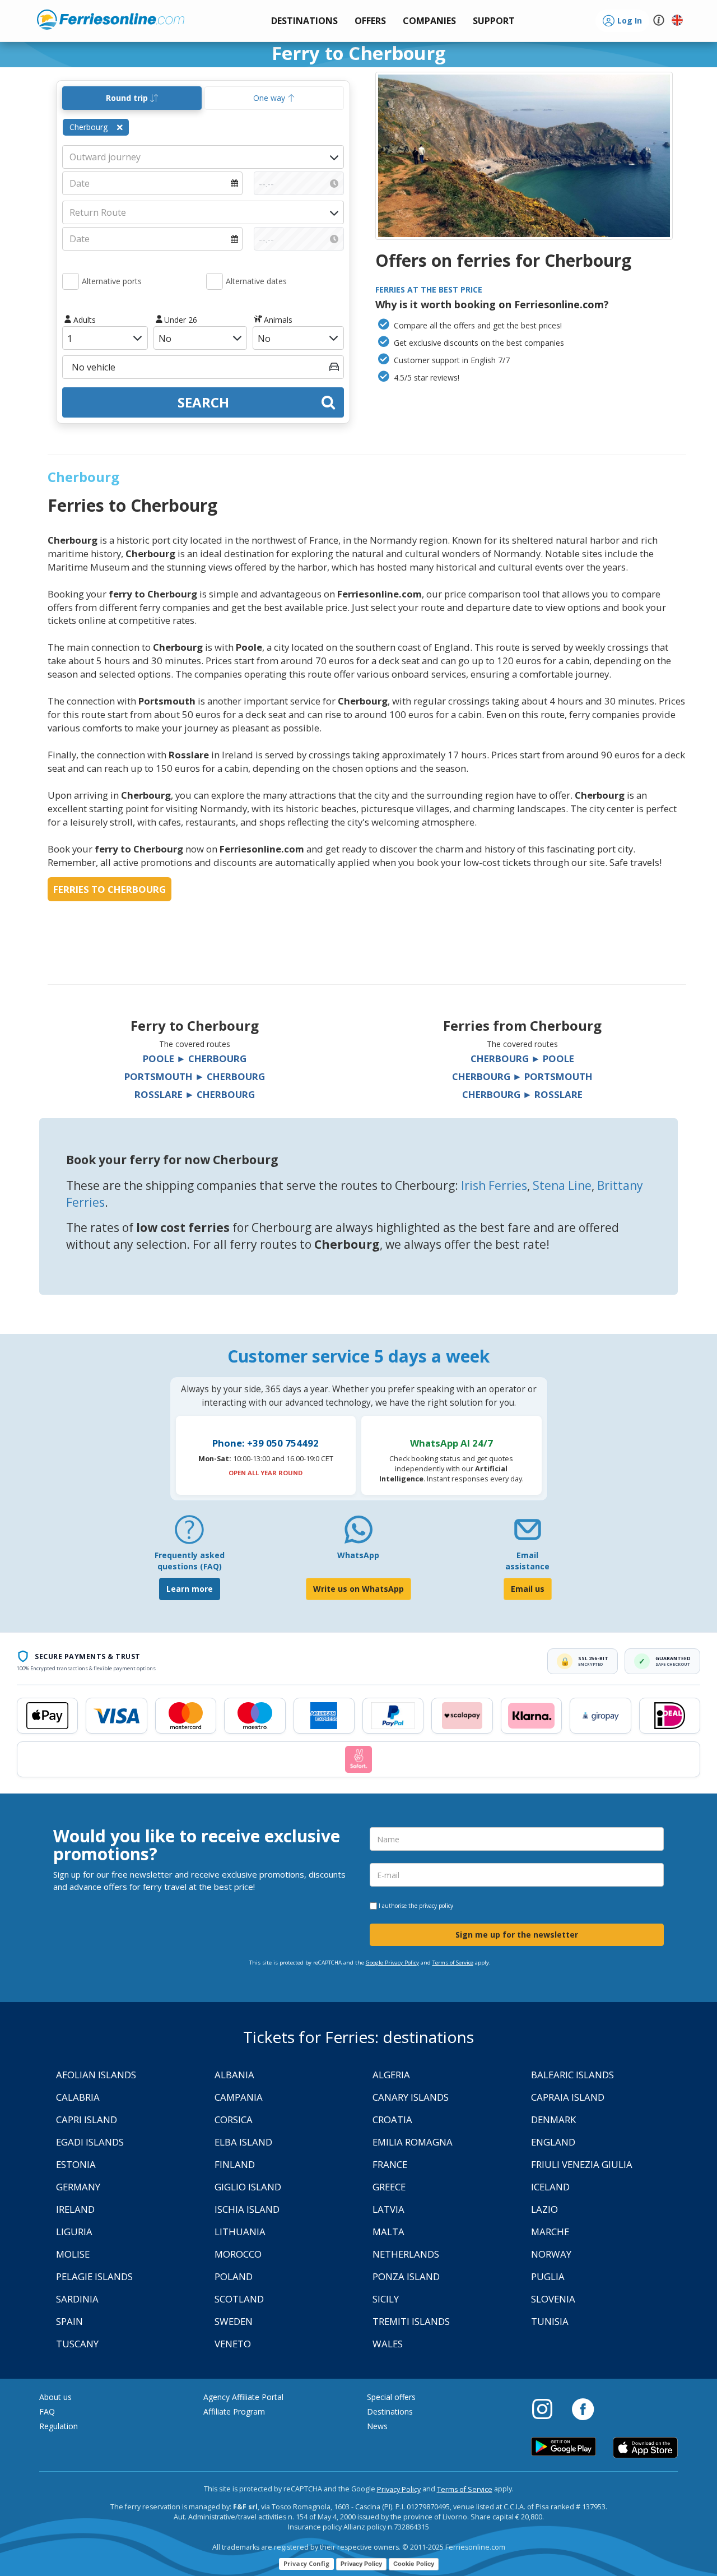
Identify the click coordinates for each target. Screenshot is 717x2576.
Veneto (233, 2344)
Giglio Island (248, 2187)
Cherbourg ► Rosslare (522, 1094)
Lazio (544, 2209)
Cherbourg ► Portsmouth (522, 1076)
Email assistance (527, 1561)
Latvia (388, 2209)
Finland (235, 2164)
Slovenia (553, 2299)
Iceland (550, 2187)
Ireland (75, 2209)
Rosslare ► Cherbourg (195, 1094)
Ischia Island (247, 2209)
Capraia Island (568, 2097)
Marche (550, 2232)
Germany (78, 2187)
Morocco (238, 2254)
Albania (234, 2075)
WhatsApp (358, 1555)
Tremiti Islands (411, 2321)
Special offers (391, 2397)
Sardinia (77, 2299)
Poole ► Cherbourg (195, 1058)
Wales (388, 2344)
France (390, 2164)
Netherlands (406, 2254)
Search (203, 402)
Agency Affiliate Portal (243, 2397)
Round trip (128, 98)
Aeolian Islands (96, 2075)
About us (55, 2397)
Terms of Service (453, 1963)
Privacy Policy (399, 2489)
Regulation (59, 2426)
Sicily (386, 2299)
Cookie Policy (414, 2564)
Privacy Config (306, 2563)
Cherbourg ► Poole (522, 1058)
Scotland (239, 2299)
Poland (234, 2276)
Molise (73, 2254)
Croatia (392, 2119)
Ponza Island (406, 2276)
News (377, 2426)
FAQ (47, 2411)
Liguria (74, 2232)
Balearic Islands (572, 2075)
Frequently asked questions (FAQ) (190, 1561)
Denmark (553, 2119)
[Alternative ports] (71, 281)
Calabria (78, 2097)
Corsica (234, 2119)
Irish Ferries (494, 1185)
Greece (389, 2187)
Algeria (391, 2075)
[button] (494, 21)
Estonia (76, 2164)
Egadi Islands (90, 2142)
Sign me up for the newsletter (517, 1935)
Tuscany (77, 2344)
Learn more (190, 1589)
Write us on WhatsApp (358, 1589)
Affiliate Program (234, 2411)
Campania (239, 2097)
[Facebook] (583, 2408)
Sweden (234, 2321)
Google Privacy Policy (392, 1963)
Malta (388, 2232)
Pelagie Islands (94, 2276)
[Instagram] (548, 2408)
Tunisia (550, 2321)
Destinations (390, 2411)
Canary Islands (411, 2097)
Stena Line (562, 1185)
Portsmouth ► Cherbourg (195, 1076)
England (553, 2142)
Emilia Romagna (413, 2142)
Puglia (548, 2276)
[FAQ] (189, 1534)
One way (270, 98)
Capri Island (87, 2119)
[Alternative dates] (215, 281)
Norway (551, 2254)
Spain (69, 2321)
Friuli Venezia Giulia (582, 2164)
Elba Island (243, 2142)
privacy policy (436, 1906)
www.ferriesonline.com (111, 20)
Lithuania (240, 2232)
